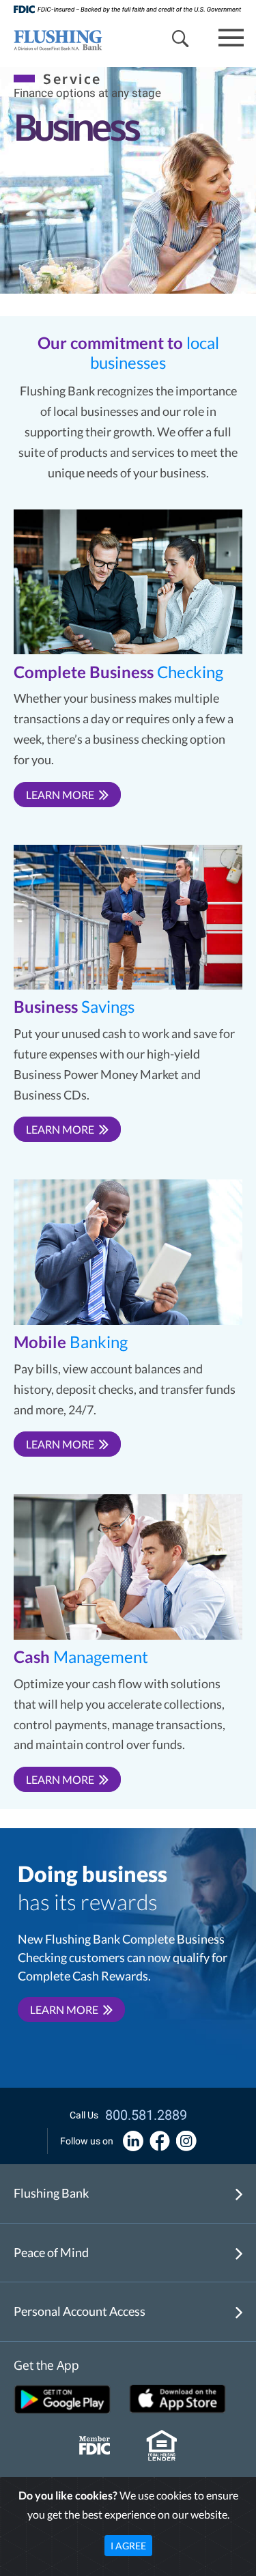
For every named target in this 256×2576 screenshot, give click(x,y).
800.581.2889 (146, 2115)
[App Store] (177, 2399)
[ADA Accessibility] (133, 2141)
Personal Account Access (80, 2311)
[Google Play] (62, 2399)
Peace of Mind (51, 2252)
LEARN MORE (60, 795)
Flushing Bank (51, 2193)
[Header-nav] (51, 39)
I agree (128, 2546)
